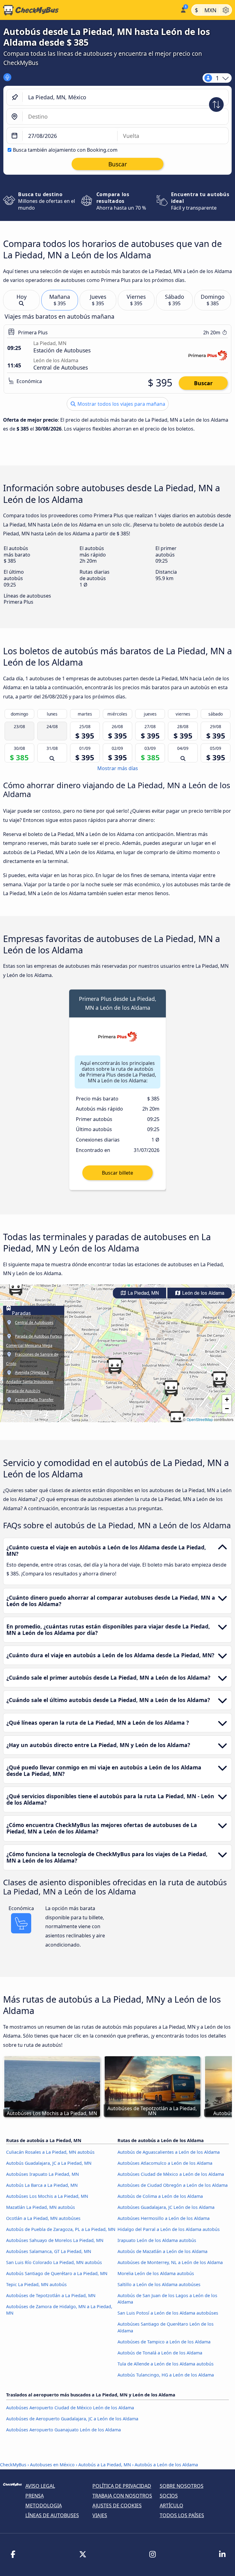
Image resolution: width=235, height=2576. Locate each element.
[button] (16, 1287)
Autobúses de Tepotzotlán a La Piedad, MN (51, 2295)
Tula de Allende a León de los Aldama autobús (166, 2364)
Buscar (203, 383)
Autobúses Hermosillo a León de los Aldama (164, 2218)
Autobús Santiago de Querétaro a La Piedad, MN (57, 2273)
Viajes (100, 2515)
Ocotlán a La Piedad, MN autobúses (43, 2218)
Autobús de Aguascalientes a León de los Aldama (169, 2152)
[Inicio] (89, 10)
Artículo (172, 2506)
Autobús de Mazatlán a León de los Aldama (162, 2251)
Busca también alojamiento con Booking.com (65, 150)
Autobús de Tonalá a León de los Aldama (160, 2353)
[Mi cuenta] (183, 9)
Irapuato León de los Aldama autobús (157, 2240)
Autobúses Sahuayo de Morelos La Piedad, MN (55, 2240)
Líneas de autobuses (52, 2515)
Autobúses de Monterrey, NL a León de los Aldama (170, 2262)
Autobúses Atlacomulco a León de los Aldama (165, 2163)
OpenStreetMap (200, 1419)
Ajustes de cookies (117, 2506)
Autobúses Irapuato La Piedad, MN (43, 2174)
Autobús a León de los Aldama (166, 2465)
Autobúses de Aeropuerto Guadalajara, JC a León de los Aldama (72, 2419)
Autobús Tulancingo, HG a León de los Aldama (166, 2375)
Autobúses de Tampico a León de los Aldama (164, 2342)
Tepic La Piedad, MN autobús (36, 2284)
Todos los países (182, 2515)
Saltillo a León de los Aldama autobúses (159, 2284)
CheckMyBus (13, 2465)
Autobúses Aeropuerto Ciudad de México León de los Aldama (70, 2408)
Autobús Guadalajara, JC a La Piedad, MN (49, 2163)
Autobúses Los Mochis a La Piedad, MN (47, 2196)
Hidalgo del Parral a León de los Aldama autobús (169, 2229)
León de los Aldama (203, 1293)
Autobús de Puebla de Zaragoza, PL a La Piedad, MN (61, 2229)
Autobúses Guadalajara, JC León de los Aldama (166, 2207)
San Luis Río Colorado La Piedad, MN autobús (54, 2262)
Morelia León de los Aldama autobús (156, 2273)
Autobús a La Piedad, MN (105, 2465)
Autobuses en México (52, 2465)
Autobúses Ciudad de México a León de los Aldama (171, 2174)
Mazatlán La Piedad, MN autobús (41, 2207)
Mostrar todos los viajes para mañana (121, 404)
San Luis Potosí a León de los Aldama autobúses (168, 2313)
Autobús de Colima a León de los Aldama (160, 2196)
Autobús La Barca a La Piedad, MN (42, 2185)
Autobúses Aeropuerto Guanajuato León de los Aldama (63, 2430)
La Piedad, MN (143, 1293)
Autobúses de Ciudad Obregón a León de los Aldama (173, 2185)
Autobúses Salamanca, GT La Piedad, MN (49, 2251)
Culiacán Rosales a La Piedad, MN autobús (50, 2152)
